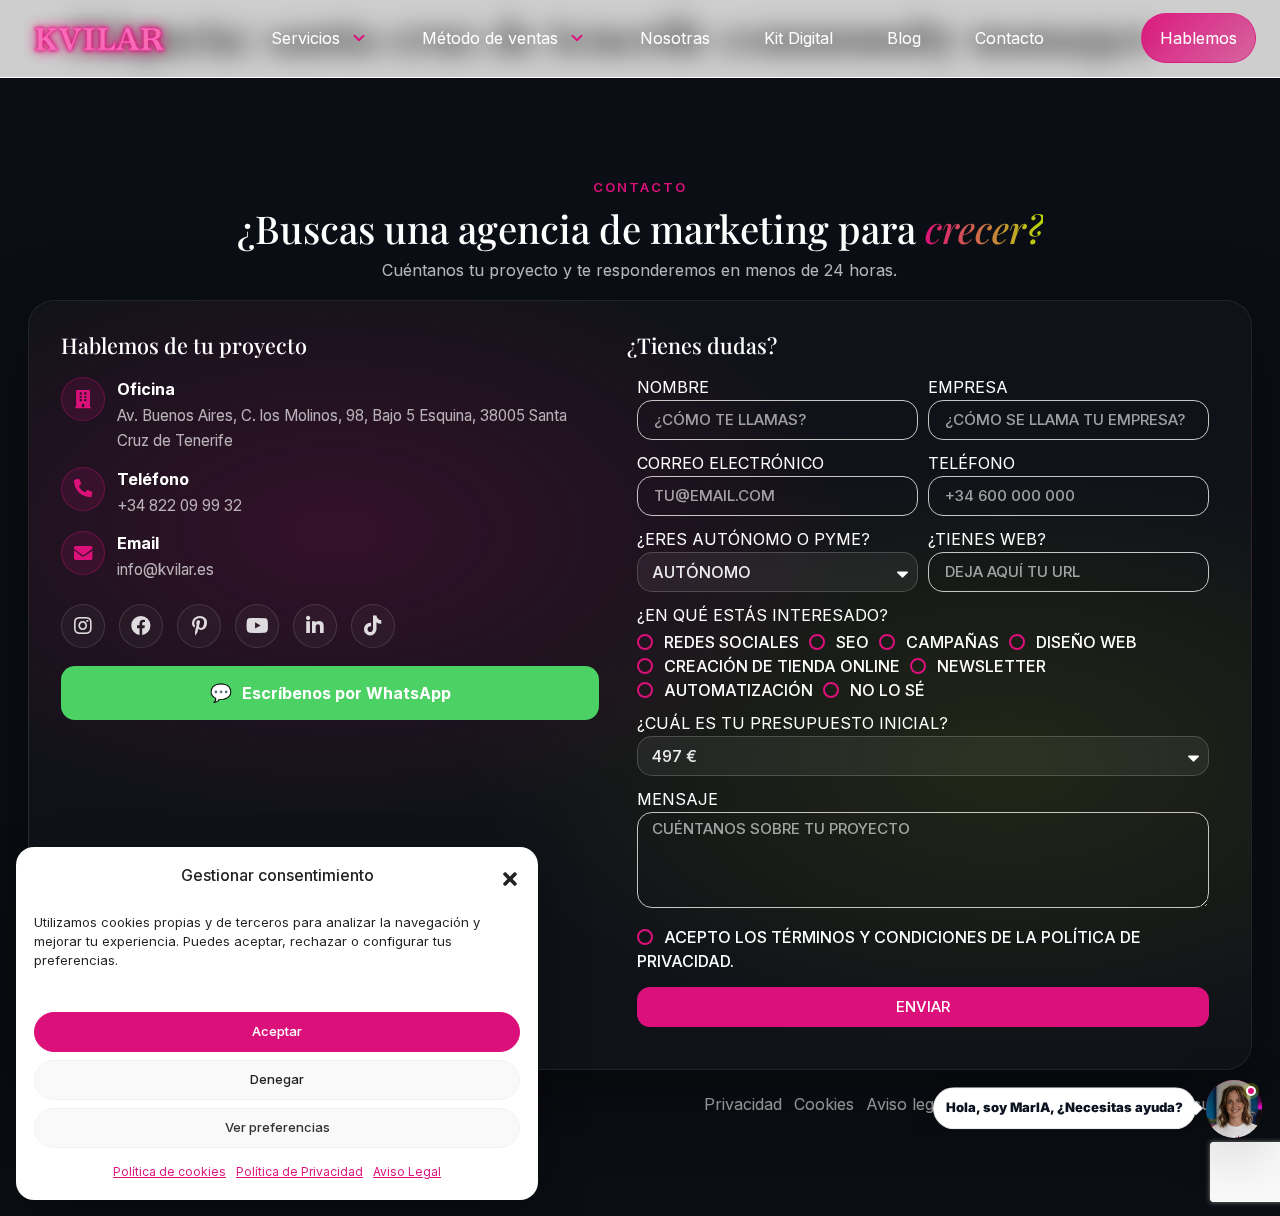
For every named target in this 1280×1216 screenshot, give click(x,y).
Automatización (738, 690)
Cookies (824, 1104)
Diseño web (1086, 642)
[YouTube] (257, 626)
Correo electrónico (730, 464)
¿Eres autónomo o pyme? (753, 540)
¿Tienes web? (987, 540)
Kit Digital (798, 38)
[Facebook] (141, 626)
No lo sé (887, 690)
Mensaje (677, 800)
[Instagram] (83, 626)
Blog (904, 38)
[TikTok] (373, 626)
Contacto (1009, 38)
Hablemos (1198, 38)
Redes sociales (731, 642)
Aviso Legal (407, 1171)
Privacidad (743, 1104)
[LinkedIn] (315, 626)
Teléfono (971, 464)
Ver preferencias (277, 1127)
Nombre (673, 388)
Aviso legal (906, 1104)
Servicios (305, 38)
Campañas (952, 642)
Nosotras (675, 38)
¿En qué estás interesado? (762, 616)
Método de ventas (490, 38)
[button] (510, 879)
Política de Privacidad (299, 1171)
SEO (852, 642)
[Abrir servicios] (359, 38)
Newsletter (991, 666)
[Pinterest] (199, 626)
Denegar (277, 1079)
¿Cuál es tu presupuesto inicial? (792, 724)
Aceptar (277, 1031)
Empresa (968, 388)
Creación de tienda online (782, 666)
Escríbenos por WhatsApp (330, 692)
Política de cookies (169, 1171)
